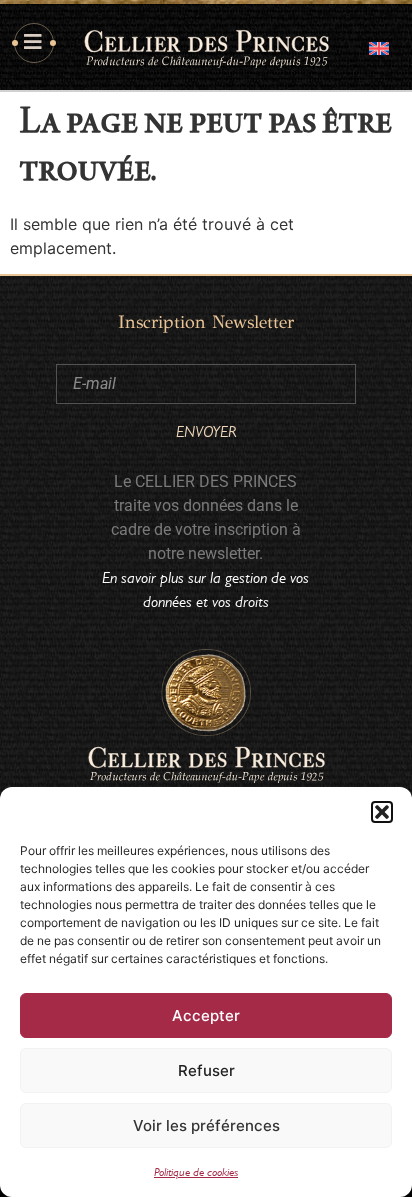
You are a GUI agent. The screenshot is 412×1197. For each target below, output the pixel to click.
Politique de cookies (196, 1172)
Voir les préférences (206, 1125)
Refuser (206, 1070)
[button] (382, 812)
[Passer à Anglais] (379, 46)
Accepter (206, 1015)
